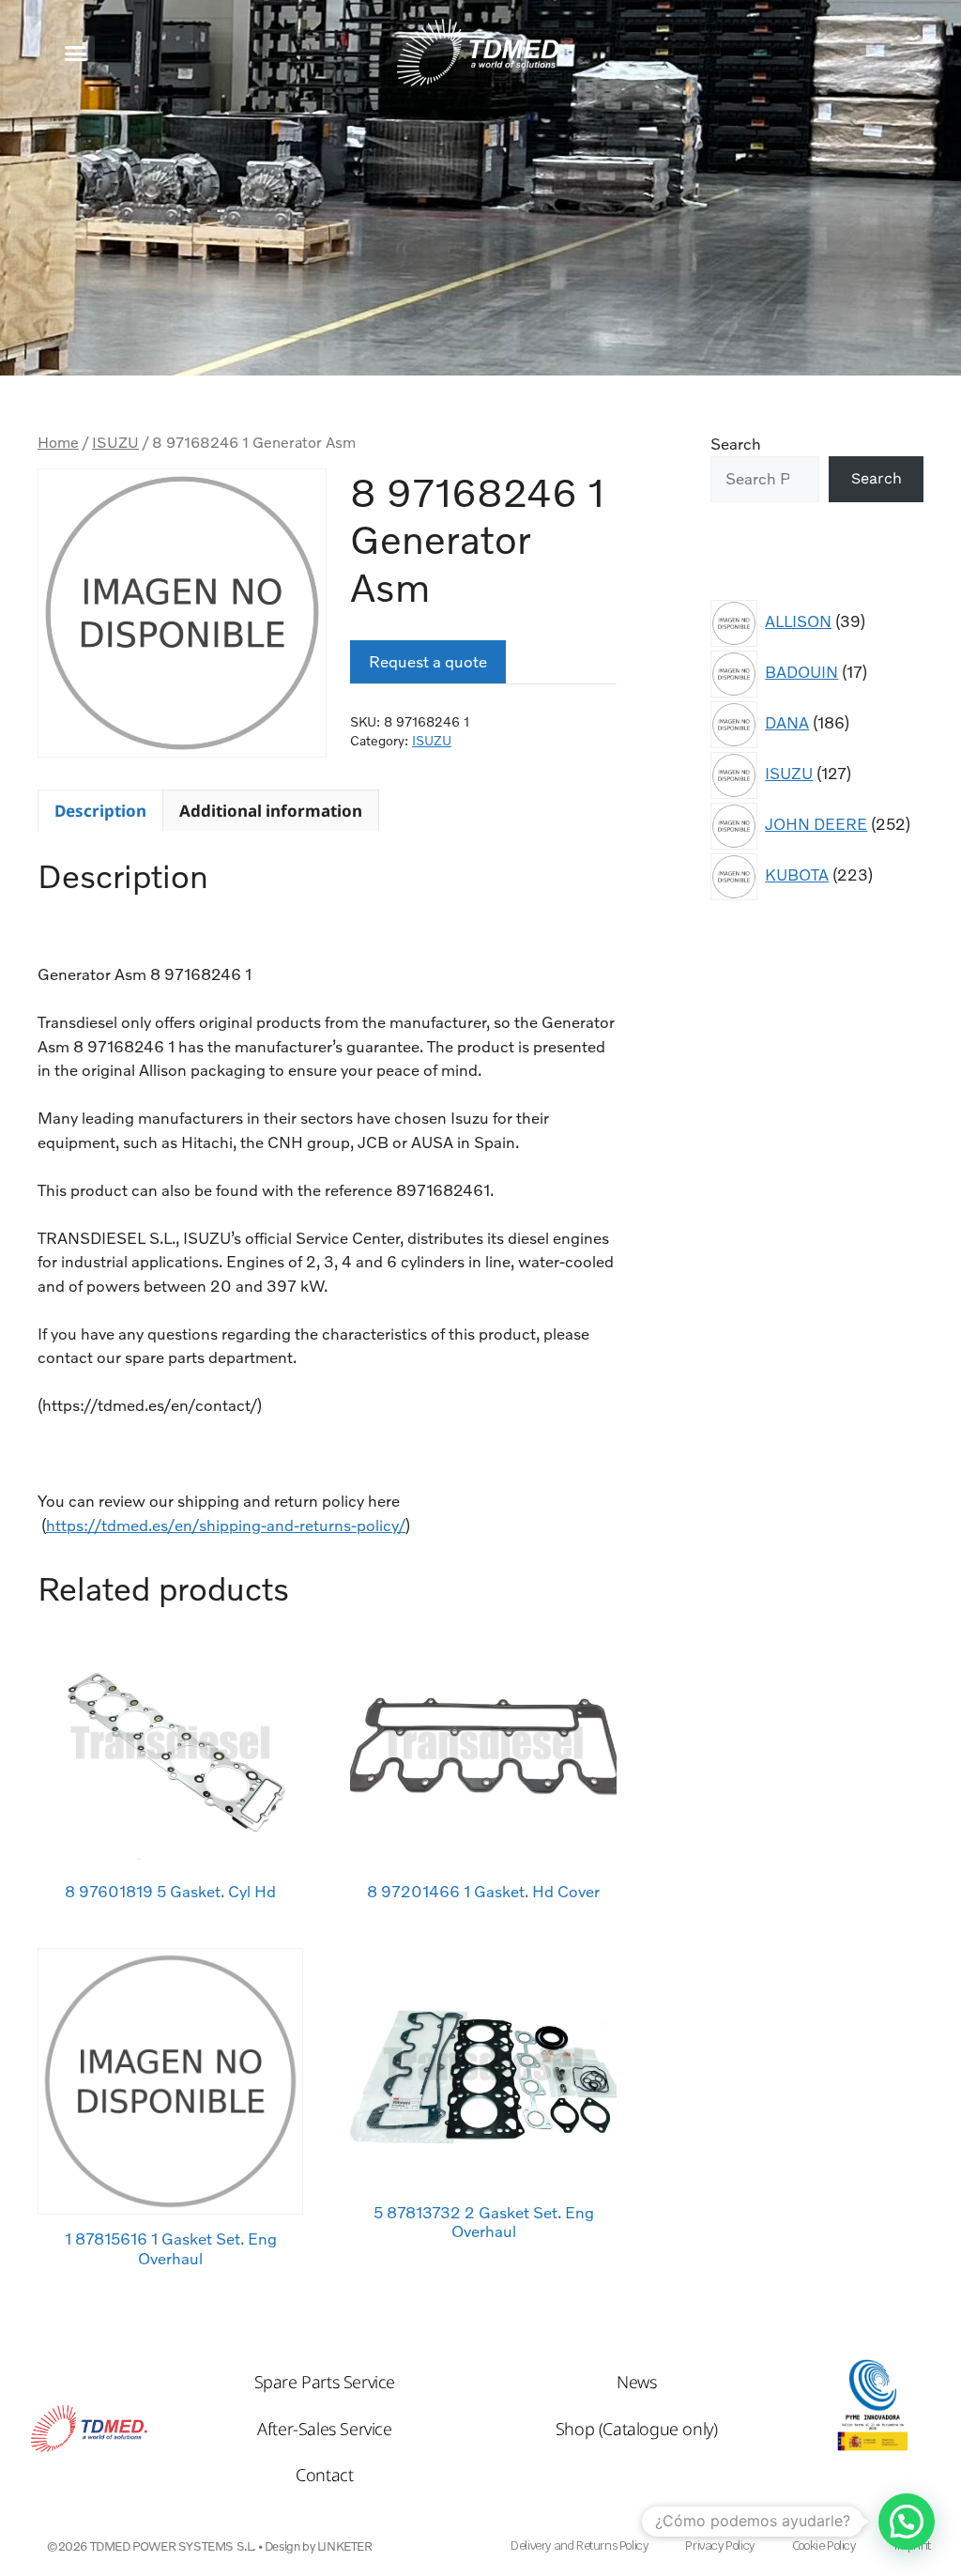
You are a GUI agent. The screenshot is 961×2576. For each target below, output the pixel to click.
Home (58, 442)
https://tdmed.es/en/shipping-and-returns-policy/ (226, 1525)
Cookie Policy (824, 2545)
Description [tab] (100, 811)
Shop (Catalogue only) (637, 2429)
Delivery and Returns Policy (579, 2545)
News (636, 2382)
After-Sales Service (324, 2429)
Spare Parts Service (325, 2382)
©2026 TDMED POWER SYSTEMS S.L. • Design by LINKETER (210, 2546)
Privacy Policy (719, 2545)
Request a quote (428, 661)
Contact (324, 2475)
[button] (76, 53)
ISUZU (115, 442)
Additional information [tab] (271, 811)
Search (736, 444)
